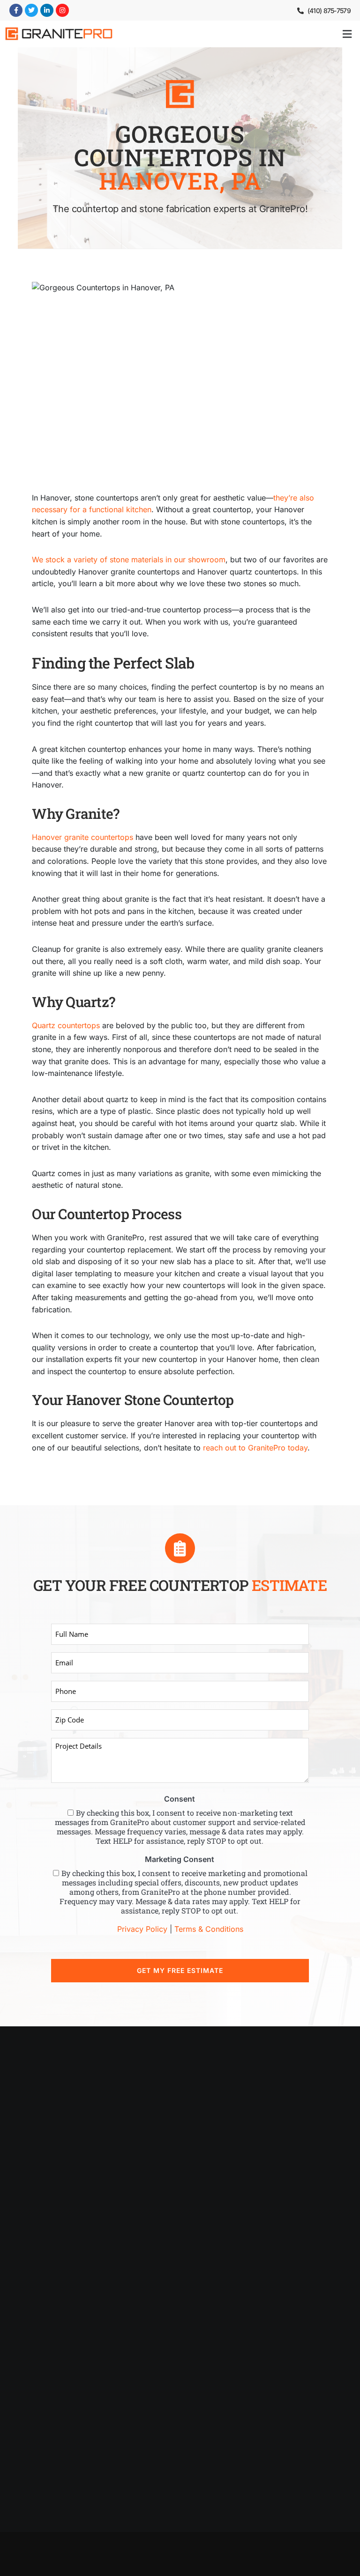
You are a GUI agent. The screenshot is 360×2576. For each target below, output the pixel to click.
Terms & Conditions (209, 1929)
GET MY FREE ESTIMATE (180, 1970)
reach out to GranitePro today (255, 1448)
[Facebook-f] (16, 10)
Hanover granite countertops (82, 837)
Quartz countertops (66, 1025)
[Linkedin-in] (47, 10)
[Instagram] (62, 10)
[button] (347, 34)
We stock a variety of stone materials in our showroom (129, 559)
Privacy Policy (142, 1929)
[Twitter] (31, 10)
